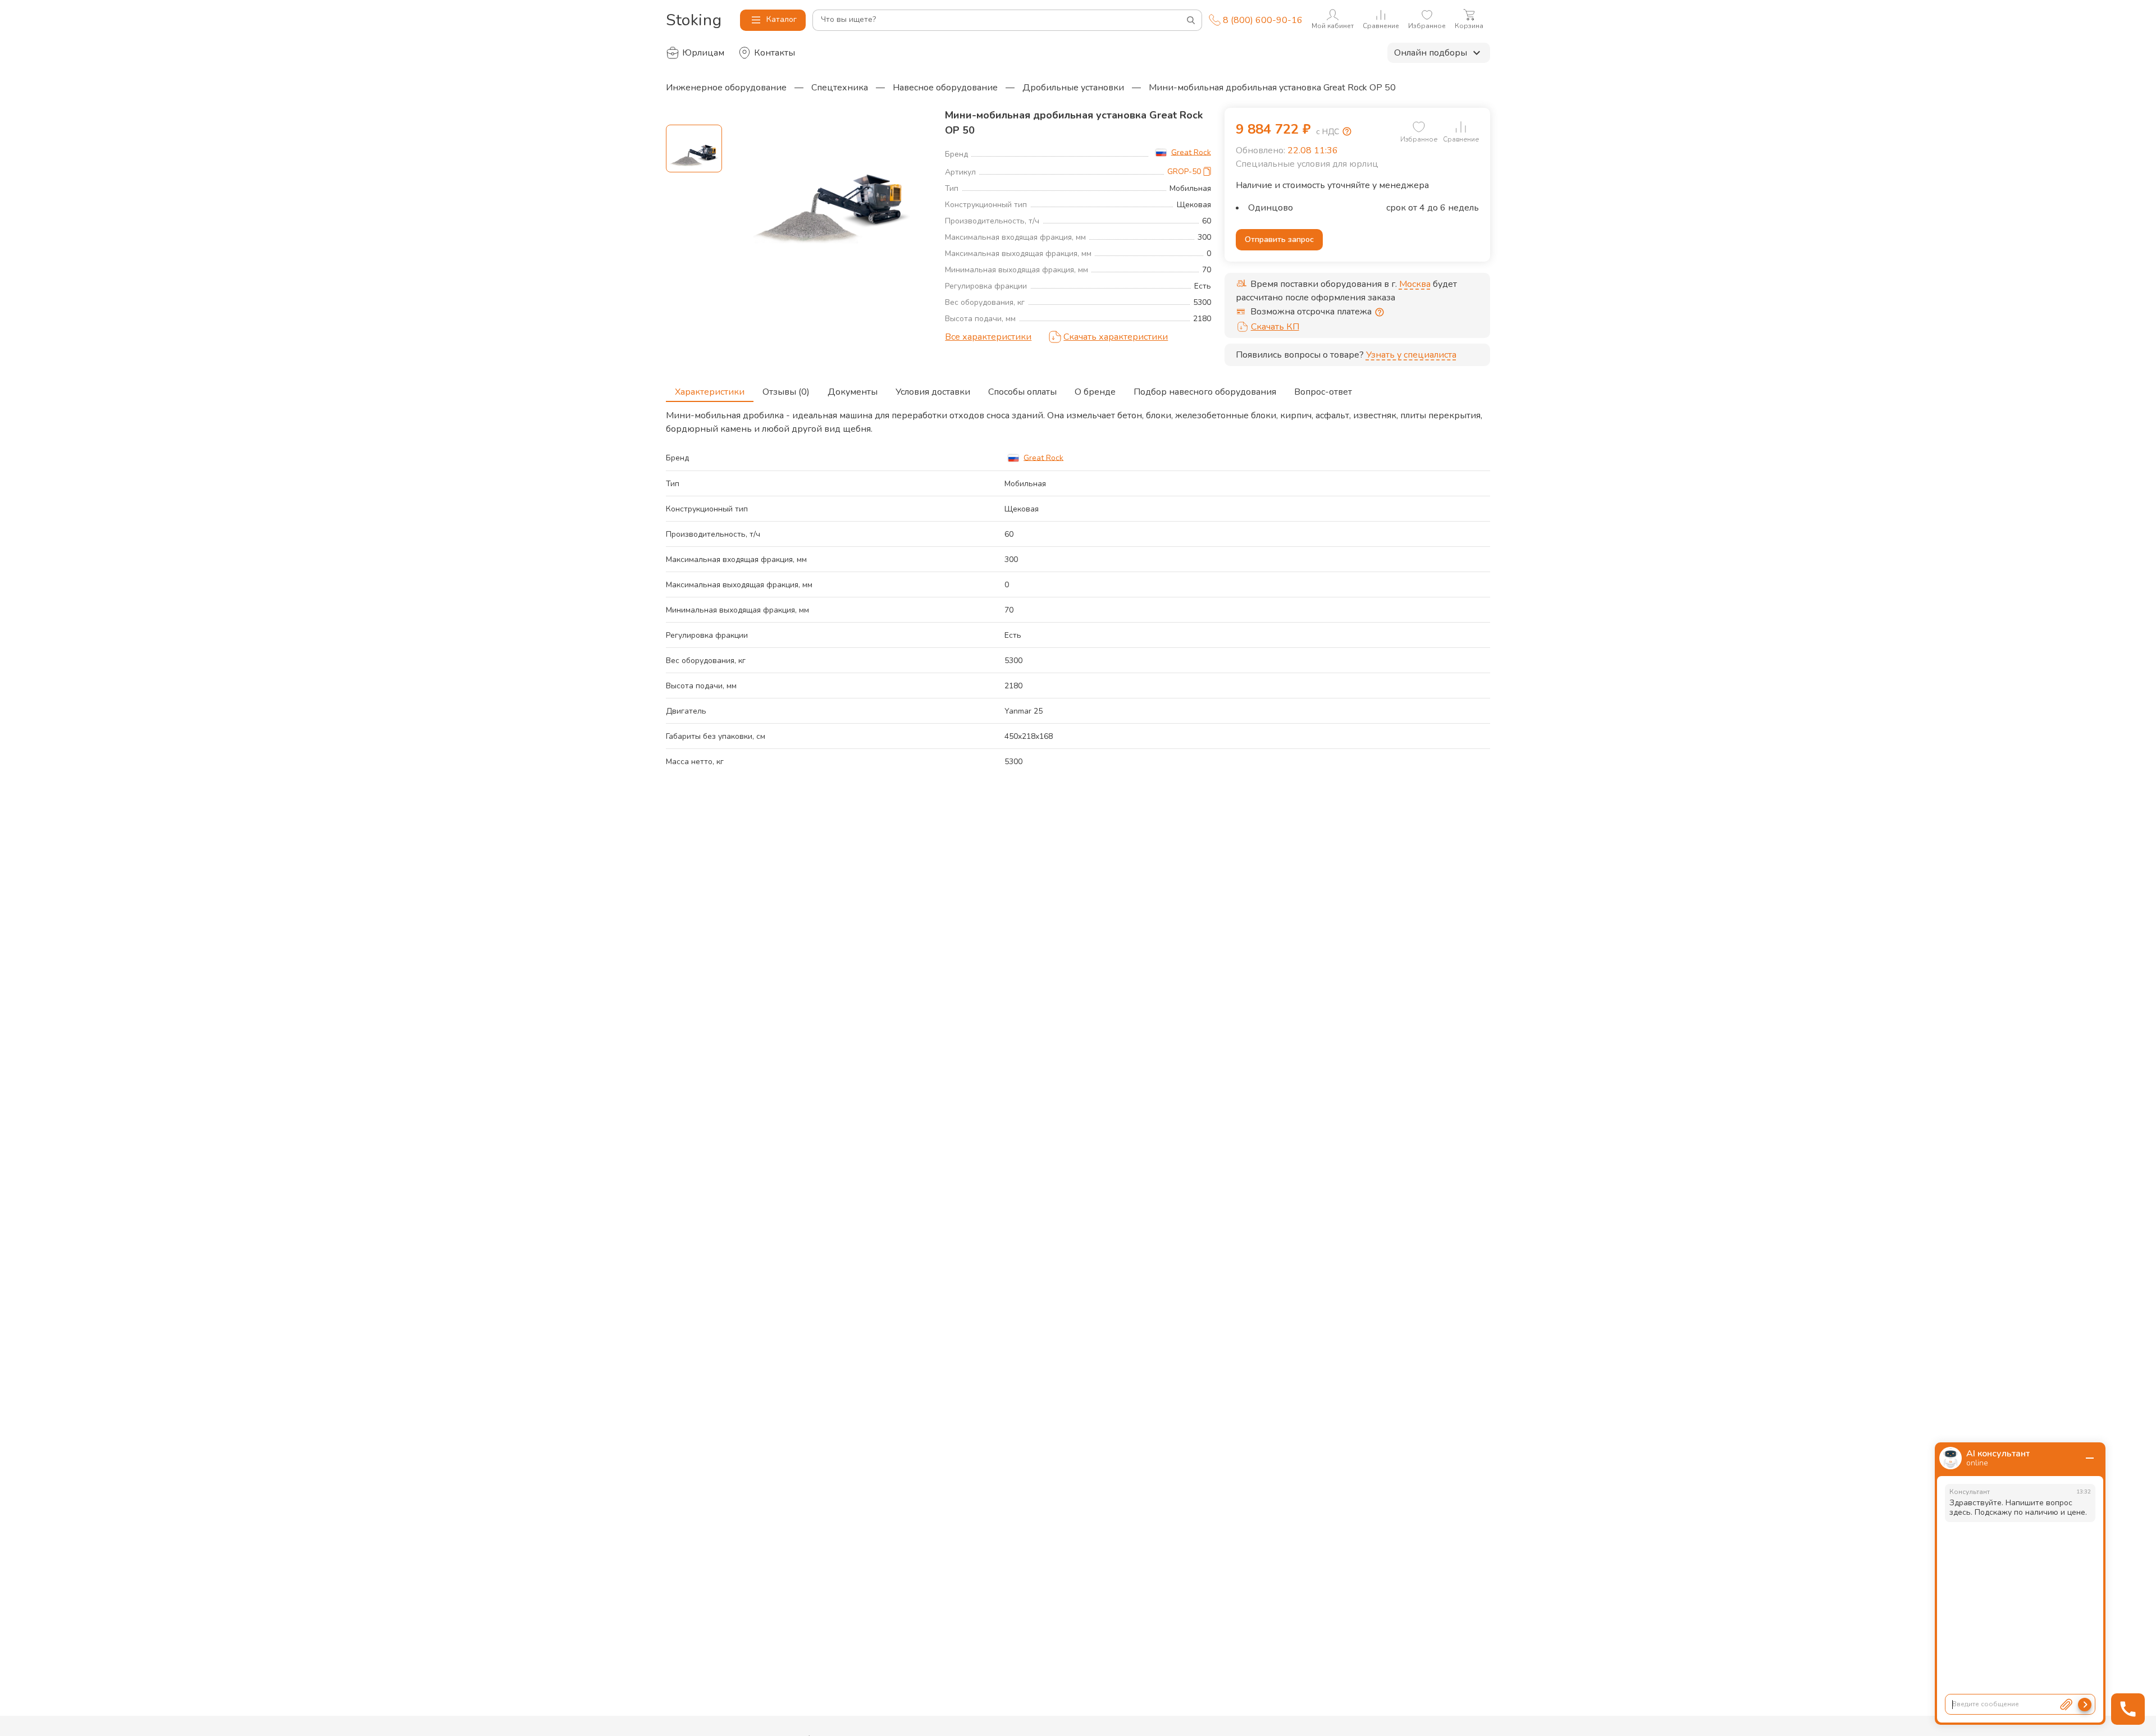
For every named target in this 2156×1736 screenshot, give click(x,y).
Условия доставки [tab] (933, 392)
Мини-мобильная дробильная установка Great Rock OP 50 (1272, 88)
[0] (1419, 127)
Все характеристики (988, 337)
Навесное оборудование (945, 88)
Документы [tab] (853, 392)
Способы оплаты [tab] (1022, 392)
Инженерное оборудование (726, 88)
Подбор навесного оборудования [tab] (1205, 392)
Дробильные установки (1073, 88)
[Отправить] (2085, 1705)
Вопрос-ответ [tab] (1323, 392)
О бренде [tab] (1095, 392)
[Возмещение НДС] (1347, 131)
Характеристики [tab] (710, 392)
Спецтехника (840, 88)
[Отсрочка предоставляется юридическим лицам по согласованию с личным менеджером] (1380, 312)
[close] (2090, 1458)
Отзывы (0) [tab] (786, 392)
